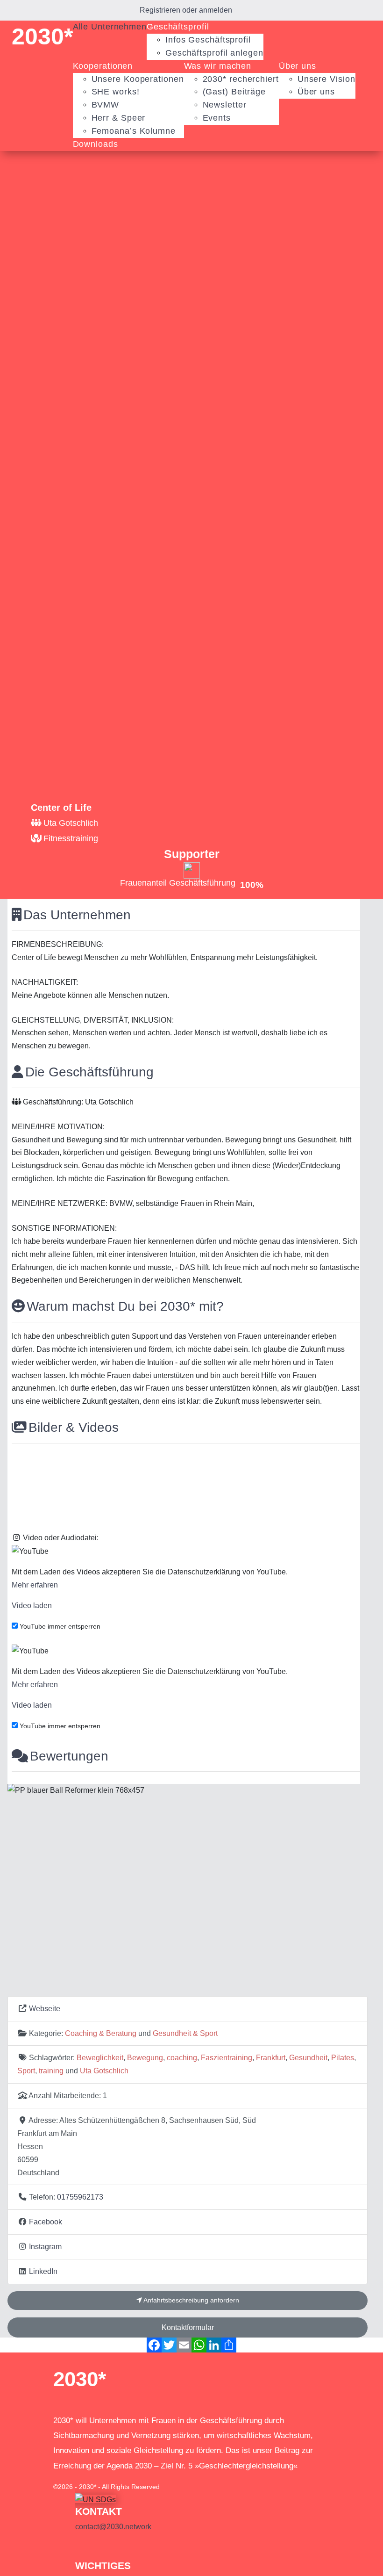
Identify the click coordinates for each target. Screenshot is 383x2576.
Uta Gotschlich (104, 2071)
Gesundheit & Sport (185, 2033)
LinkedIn (43, 2271)
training (51, 2071)
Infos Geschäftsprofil (208, 40)
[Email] (184, 2345)
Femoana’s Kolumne (134, 131)
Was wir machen (218, 66)
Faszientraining (227, 2057)
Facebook (46, 2222)
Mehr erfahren (35, 1585)
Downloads (96, 144)
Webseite (45, 2008)
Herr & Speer (119, 118)
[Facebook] (154, 2345)
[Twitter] (169, 2345)
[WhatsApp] (199, 2345)
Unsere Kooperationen (138, 79)
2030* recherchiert (241, 79)
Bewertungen (69, 1756)
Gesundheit (308, 2057)
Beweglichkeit (100, 2057)
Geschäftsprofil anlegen (214, 53)
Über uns (298, 66)
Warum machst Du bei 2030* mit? (125, 1306)
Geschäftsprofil (178, 27)
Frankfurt (271, 2057)
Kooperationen (103, 66)
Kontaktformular (188, 2327)
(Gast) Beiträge (234, 92)
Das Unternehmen (77, 915)
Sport (26, 2071)
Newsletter (225, 105)
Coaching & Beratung (101, 2033)
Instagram (45, 2246)
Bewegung (145, 2057)
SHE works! (116, 92)
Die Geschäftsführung (89, 1072)
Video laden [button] (32, 1605)
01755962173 (80, 2197)
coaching (182, 2057)
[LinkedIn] (214, 2345)
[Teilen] (229, 2345)
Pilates (343, 2057)
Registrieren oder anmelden (186, 10)
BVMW (106, 105)
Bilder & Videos (74, 1427)
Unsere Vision (326, 79)
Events (217, 118)
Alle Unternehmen (110, 27)
